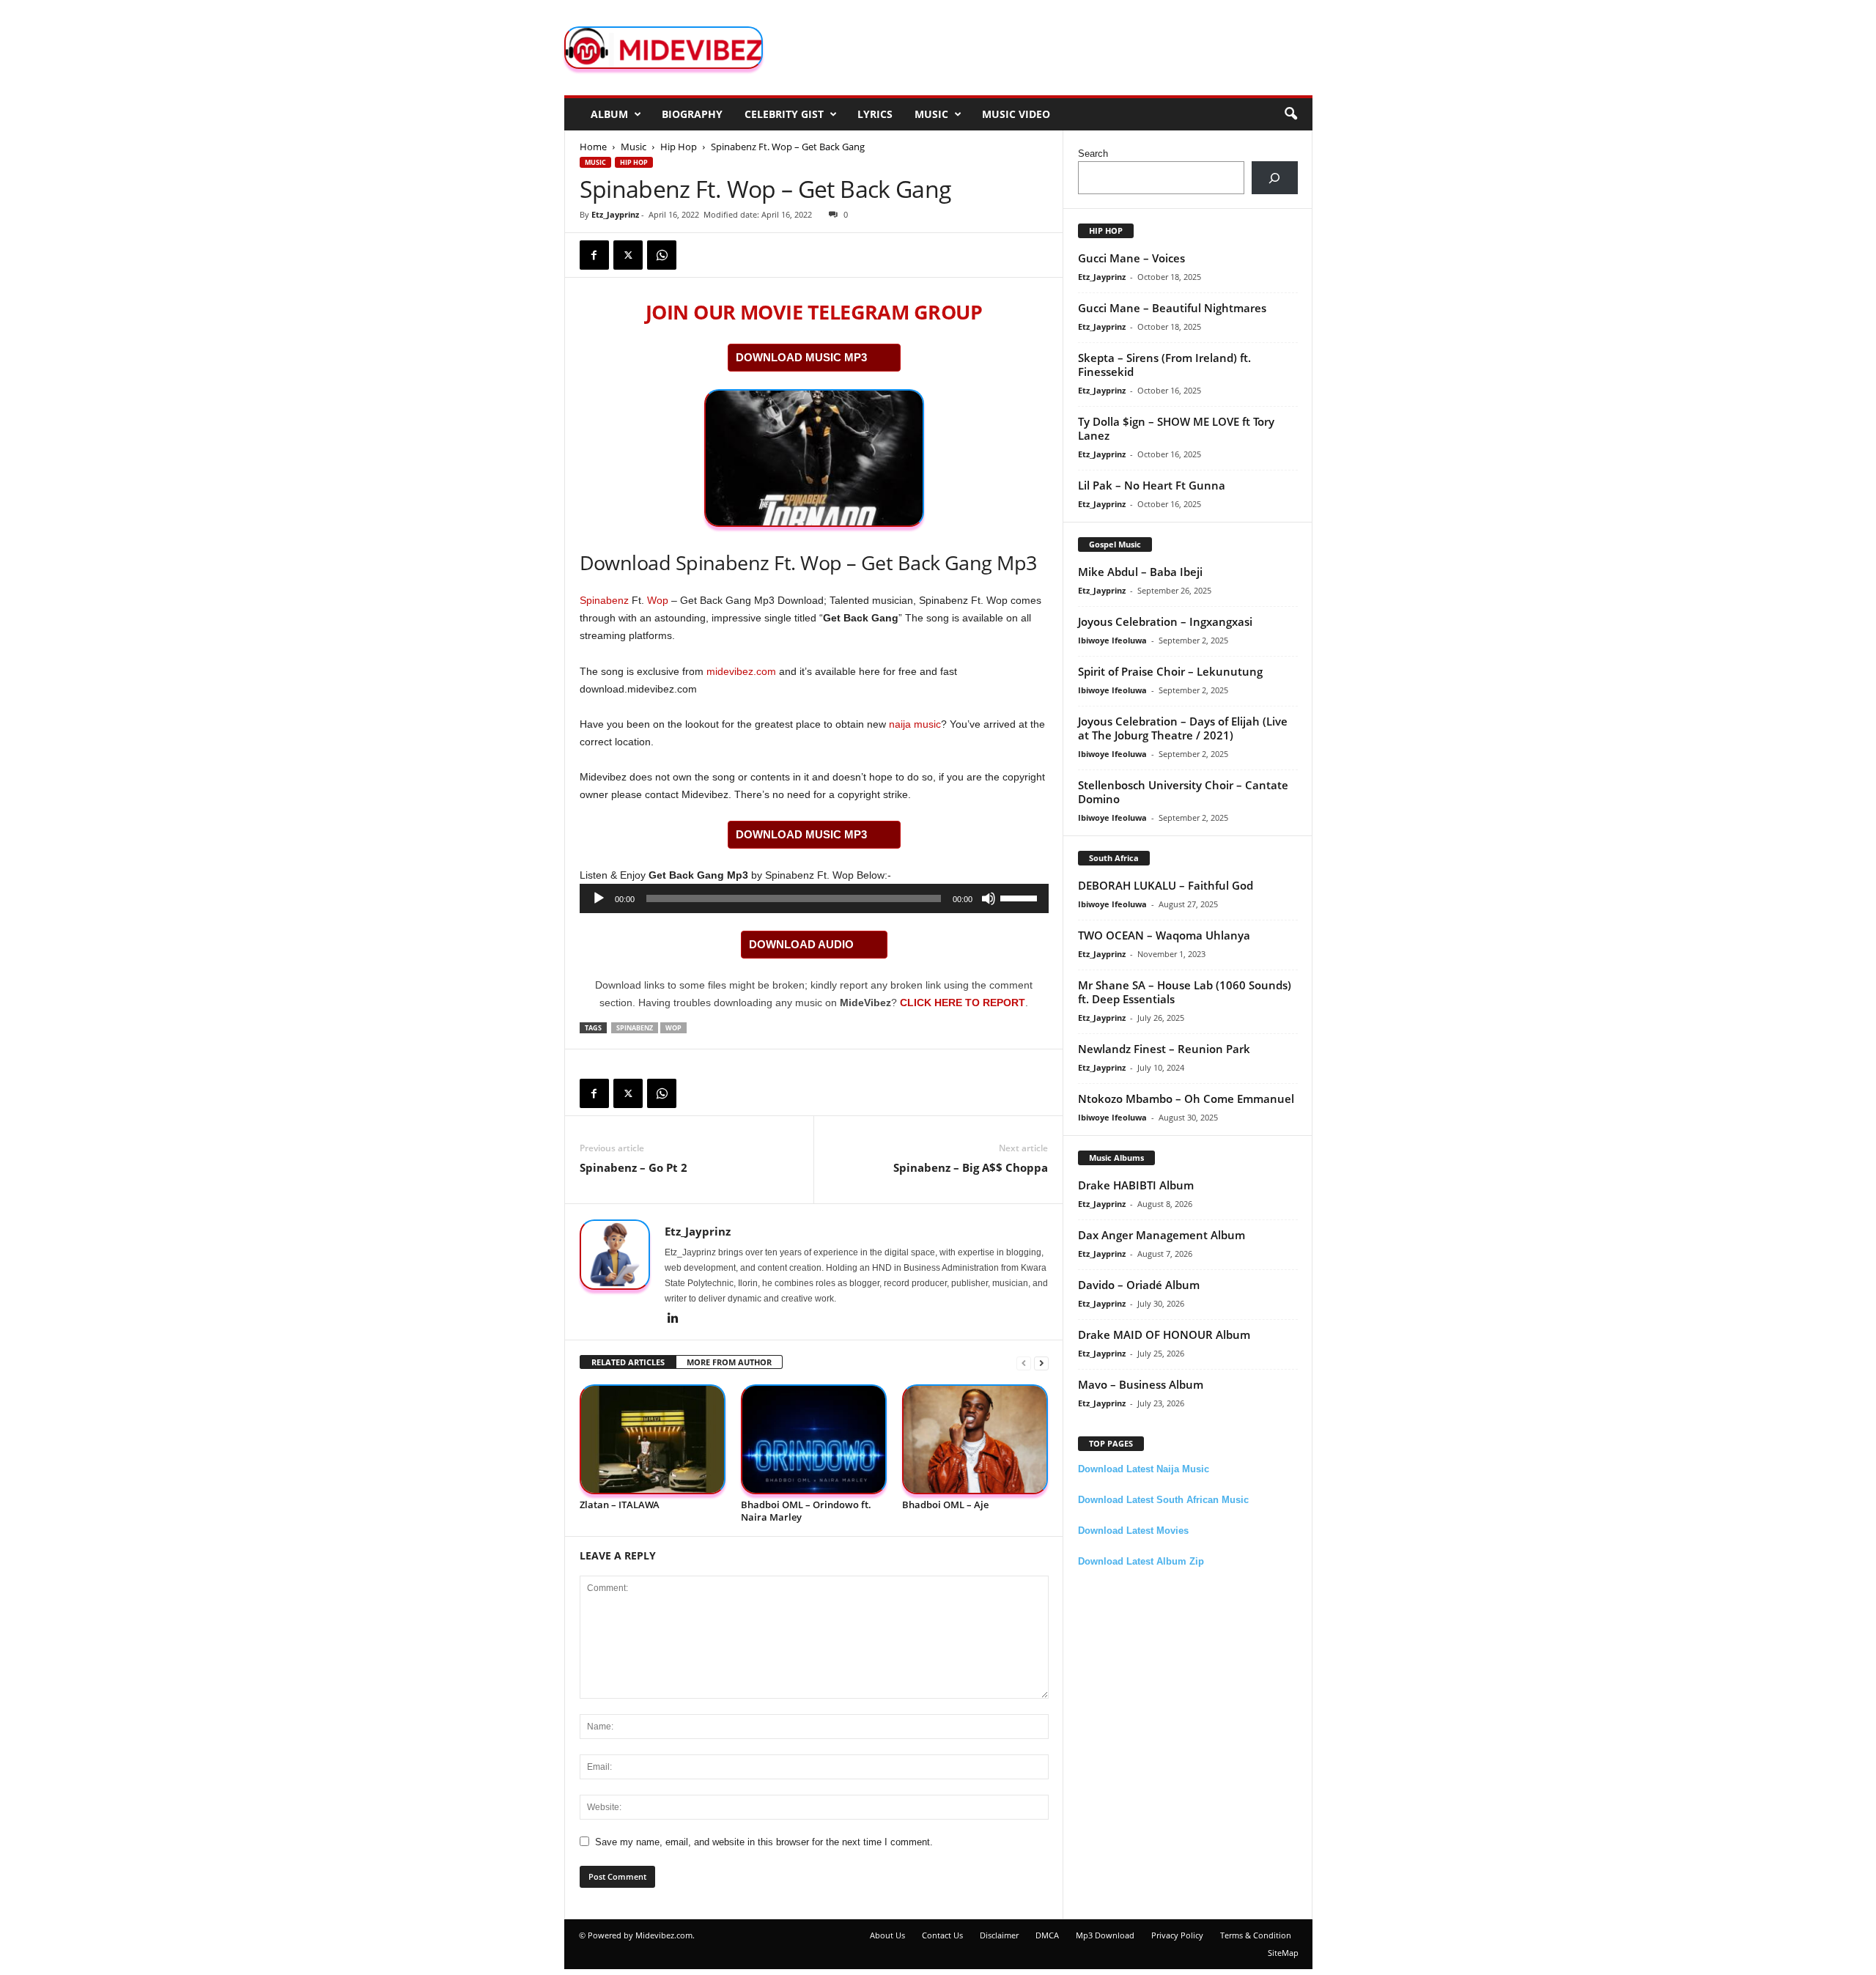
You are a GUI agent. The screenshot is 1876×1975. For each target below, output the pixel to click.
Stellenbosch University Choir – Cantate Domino (1183, 792)
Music (931, 114)
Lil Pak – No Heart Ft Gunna (1152, 485)
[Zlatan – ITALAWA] (653, 1440)
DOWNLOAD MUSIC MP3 (801, 357)
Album (609, 114)
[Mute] (989, 898)
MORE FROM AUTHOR (729, 1362)
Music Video (1016, 114)
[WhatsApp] (662, 255)
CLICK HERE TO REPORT (963, 1003)
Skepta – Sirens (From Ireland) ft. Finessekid (1164, 365)
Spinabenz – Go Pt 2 (634, 1167)
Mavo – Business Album (1141, 1384)
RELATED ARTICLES (628, 1362)
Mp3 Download (1105, 1935)
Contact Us (942, 1935)
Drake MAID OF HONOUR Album (1164, 1334)
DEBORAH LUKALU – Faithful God (1166, 885)
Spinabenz (604, 600)
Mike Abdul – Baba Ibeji (1140, 572)
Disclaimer (999, 1935)
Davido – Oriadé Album (1139, 1285)
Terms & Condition (1256, 1935)
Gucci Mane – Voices (1131, 258)
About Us (887, 1935)
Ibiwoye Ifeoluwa (1112, 640)
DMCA (1047, 1935)
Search (1093, 154)
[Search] (1275, 178)
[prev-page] (1024, 1363)
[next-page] (1041, 1363)
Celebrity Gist (784, 114)
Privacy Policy (1177, 1935)
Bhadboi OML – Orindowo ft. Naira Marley (806, 1511)
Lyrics (875, 114)
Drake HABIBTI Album (1136, 1185)
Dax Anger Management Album (1162, 1235)
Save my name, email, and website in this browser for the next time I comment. (764, 1842)
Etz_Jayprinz (615, 214)
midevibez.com (741, 671)
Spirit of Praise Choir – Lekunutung (1170, 671)
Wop (658, 600)
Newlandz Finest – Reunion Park (1164, 1049)
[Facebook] (594, 255)
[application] (814, 898)
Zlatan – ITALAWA (620, 1505)
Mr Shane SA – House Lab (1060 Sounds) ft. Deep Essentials (1185, 992)
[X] (628, 255)
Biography (692, 114)
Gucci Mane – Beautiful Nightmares (1172, 308)
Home (593, 147)
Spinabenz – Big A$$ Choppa (971, 1167)
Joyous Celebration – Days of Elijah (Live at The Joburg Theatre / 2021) (1183, 728)
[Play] (599, 898)
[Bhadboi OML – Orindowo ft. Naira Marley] (814, 1440)
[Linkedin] (673, 1319)
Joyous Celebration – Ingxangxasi (1165, 621)
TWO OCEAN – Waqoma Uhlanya (1164, 935)
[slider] (1021, 897)
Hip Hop (679, 147)
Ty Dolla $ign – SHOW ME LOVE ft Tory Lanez (1176, 428)
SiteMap (1283, 1953)
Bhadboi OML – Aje (945, 1505)
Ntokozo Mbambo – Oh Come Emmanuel (1186, 1099)
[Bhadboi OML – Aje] (975, 1440)
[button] (1290, 114)
